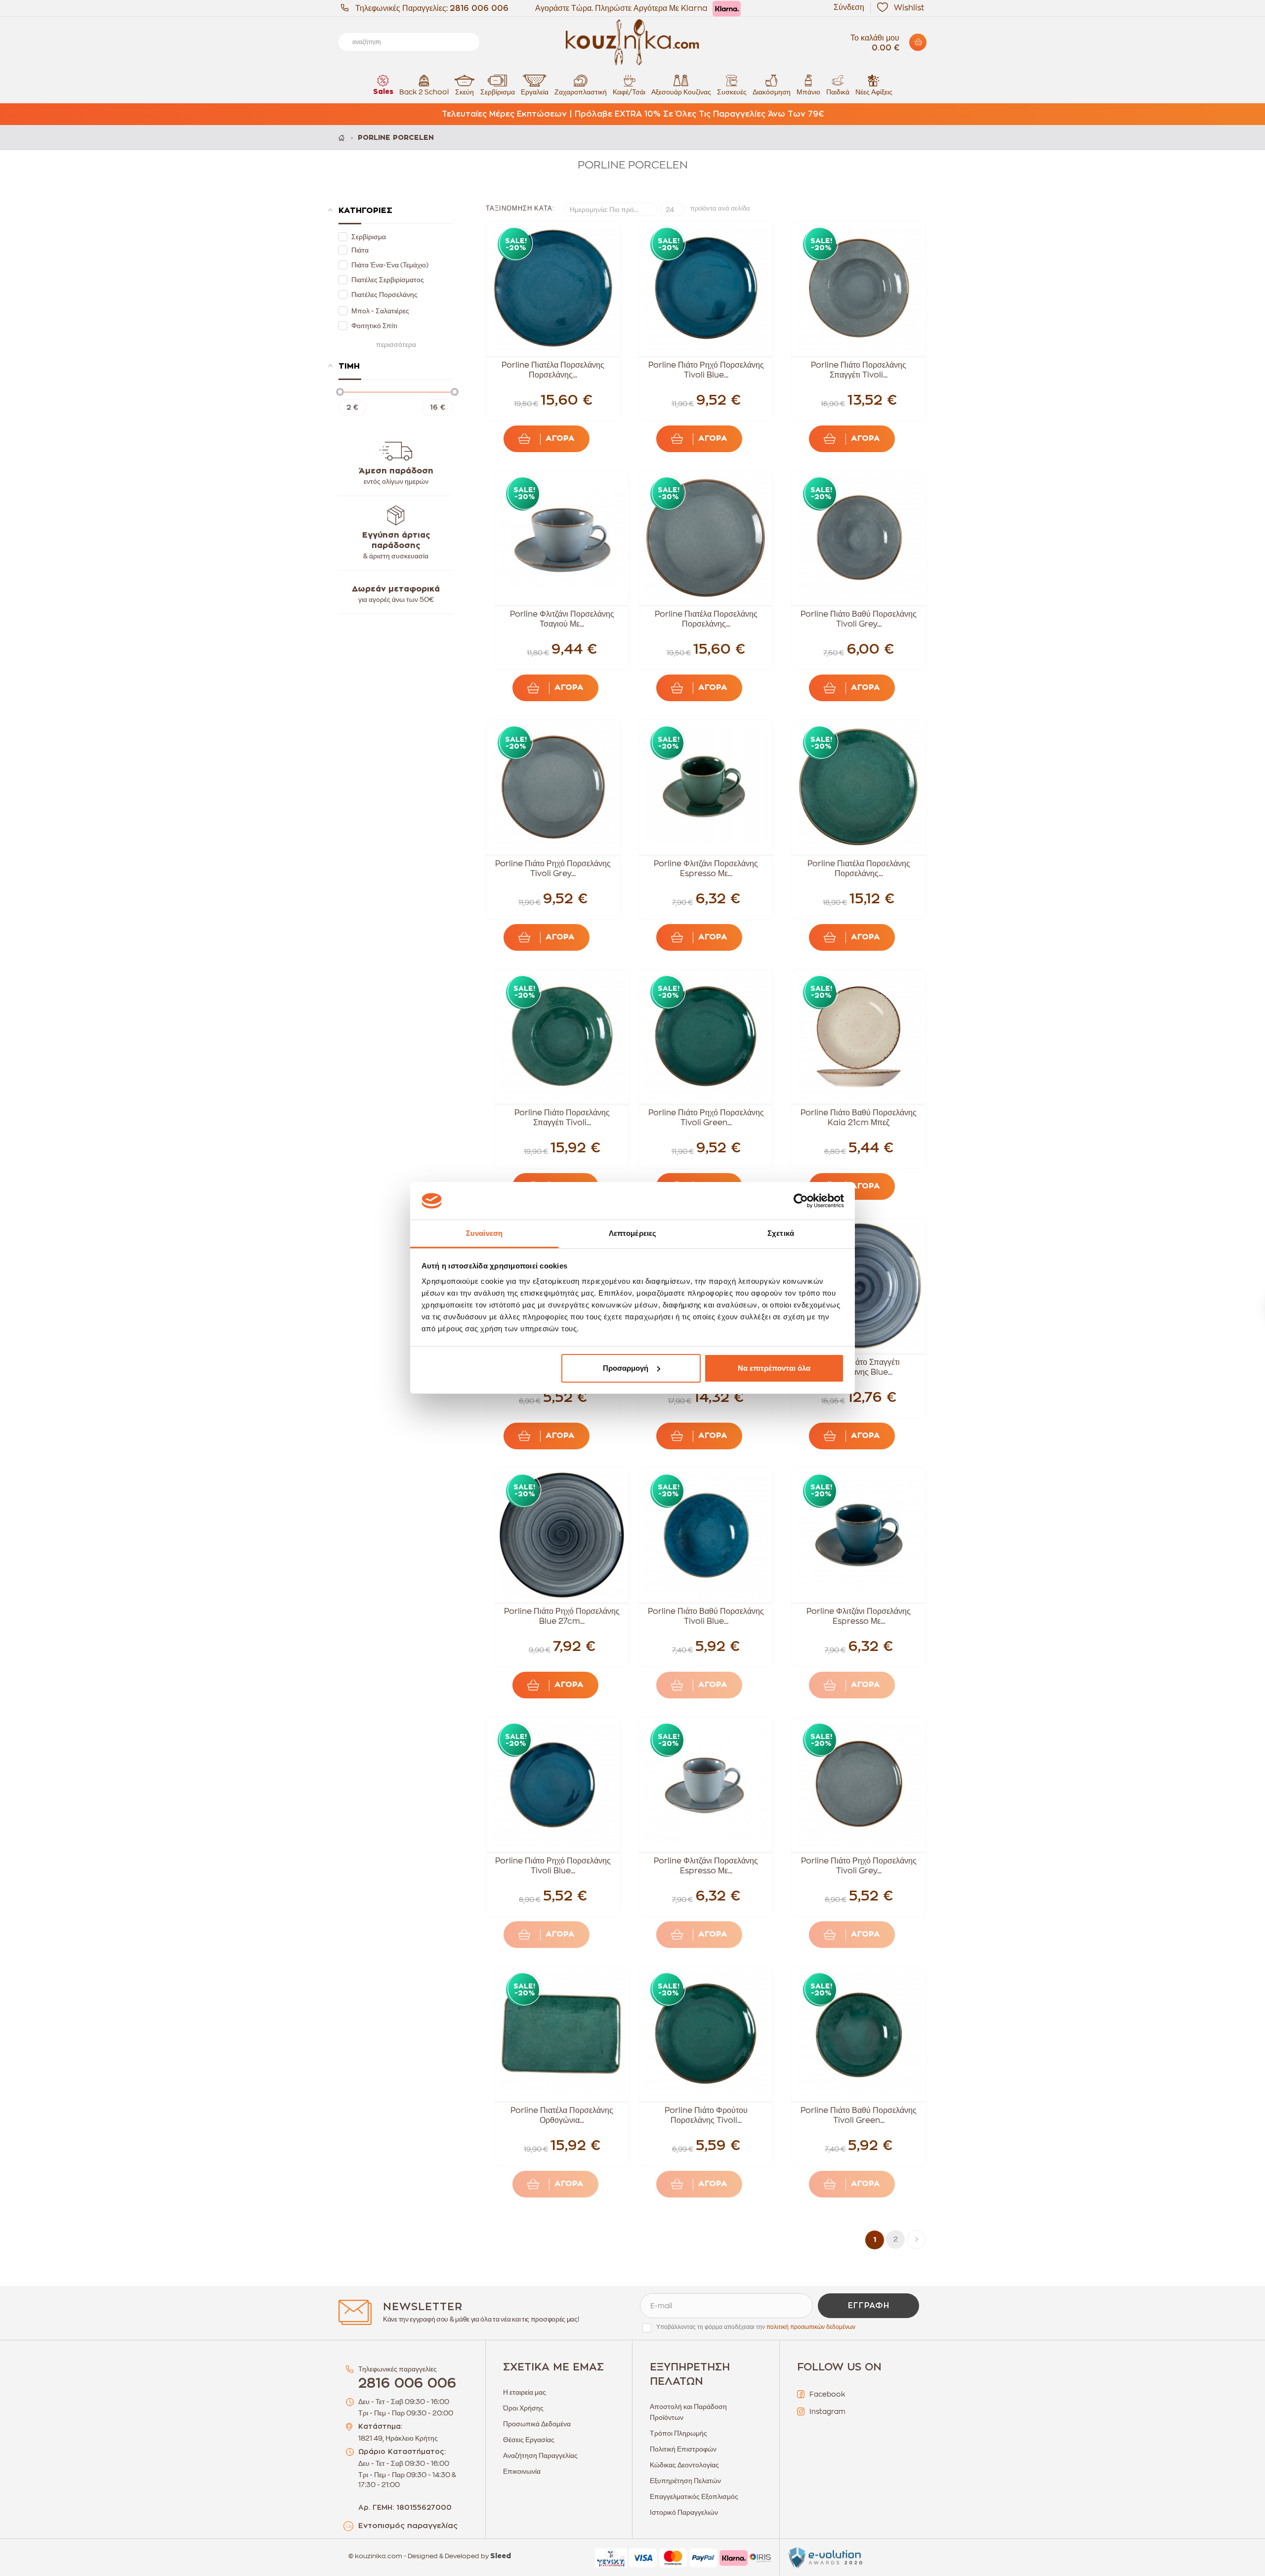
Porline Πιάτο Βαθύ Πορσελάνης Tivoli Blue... (706, 1616)
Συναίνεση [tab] (484, 1233)
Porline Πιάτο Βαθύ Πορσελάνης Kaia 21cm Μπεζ (859, 1118)
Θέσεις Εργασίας (529, 2440)
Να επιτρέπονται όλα (774, 1368)
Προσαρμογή (626, 1368)
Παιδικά (838, 92)
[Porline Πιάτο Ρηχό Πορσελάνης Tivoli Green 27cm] (706, 1037)
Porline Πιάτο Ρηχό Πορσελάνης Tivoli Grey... (553, 869)
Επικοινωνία (522, 2471)
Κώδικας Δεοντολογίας (684, 2465)
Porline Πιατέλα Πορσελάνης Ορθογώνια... (562, 2115)
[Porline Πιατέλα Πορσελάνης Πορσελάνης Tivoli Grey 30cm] (706, 538)
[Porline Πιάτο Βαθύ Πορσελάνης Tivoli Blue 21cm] (706, 1535)
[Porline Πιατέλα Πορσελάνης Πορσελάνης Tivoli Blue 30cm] (553, 289)
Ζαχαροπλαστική (581, 92)
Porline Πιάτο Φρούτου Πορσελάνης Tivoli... (706, 2115)
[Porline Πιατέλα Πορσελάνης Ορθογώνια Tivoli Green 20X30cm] (562, 2034)
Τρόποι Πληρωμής (678, 2433)
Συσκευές (732, 92)
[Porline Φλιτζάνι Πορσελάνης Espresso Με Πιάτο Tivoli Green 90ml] (706, 787)
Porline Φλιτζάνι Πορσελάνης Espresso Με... (706, 869)
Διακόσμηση (772, 92)
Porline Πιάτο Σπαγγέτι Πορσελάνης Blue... (859, 1367)
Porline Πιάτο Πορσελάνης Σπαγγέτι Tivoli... (859, 370)
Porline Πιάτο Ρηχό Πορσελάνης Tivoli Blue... (706, 370)
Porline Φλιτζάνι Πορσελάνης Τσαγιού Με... (562, 619)
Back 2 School (424, 92)
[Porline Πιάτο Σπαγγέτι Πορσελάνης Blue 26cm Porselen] (859, 1286)
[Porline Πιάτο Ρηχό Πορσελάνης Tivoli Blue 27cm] (706, 289)
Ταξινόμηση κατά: (520, 208)
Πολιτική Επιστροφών (683, 2449)
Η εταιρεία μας (525, 2392)
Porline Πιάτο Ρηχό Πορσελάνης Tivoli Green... (706, 1118)
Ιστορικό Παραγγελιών (684, 2512)
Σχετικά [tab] (781, 1233)
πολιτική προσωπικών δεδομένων (811, 2327)
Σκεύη (464, 92)
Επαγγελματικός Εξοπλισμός (694, 2496)
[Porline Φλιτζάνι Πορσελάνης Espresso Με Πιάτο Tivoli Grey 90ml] (706, 1784)
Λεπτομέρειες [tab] (632, 1233)
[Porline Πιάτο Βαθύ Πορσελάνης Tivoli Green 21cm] (859, 2034)
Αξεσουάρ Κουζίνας (681, 92)
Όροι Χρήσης (523, 2408)
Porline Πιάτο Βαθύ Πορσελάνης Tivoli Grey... (859, 619)
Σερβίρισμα (498, 92)
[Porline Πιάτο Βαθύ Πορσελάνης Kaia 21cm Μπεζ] (859, 1037)
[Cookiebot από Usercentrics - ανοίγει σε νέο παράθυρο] (801, 1201)
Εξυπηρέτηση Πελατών (685, 2481)
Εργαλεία (535, 92)
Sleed (501, 2556)
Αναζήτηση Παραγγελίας (540, 2455)
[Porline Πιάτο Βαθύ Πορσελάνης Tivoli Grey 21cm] (859, 538)
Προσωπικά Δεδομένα (537, 2424)
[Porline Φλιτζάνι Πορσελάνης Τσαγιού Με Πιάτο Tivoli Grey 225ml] (562, 538)
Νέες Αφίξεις (874, 92)
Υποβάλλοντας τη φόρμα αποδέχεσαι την (756, 2327)
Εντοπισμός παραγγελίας (408, 2526)
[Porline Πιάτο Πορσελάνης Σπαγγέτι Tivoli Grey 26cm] (859, 289)
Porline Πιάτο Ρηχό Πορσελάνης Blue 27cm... (562, 1616)
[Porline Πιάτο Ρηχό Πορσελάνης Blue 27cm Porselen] (562, 1535)
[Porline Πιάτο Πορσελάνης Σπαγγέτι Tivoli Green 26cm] (562, 1037)
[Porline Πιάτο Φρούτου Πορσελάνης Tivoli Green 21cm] (706, 2034)
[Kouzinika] (632, 42)
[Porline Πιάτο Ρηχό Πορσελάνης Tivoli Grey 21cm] (859, 1784)
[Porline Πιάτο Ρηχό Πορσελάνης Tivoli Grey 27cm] (553, 787)
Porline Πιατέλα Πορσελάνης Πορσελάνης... (553, 370)
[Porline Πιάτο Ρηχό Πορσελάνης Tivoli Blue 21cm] (553, 1784)
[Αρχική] (342, 138)
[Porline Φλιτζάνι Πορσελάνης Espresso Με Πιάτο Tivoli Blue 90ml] (859, 1535)
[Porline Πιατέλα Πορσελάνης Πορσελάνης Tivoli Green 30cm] (859, 787)
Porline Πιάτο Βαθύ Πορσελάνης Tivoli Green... (859, 2115)
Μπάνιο (808, 92)
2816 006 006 (479, 8)
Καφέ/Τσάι (629, 92)
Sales (383, 92)
